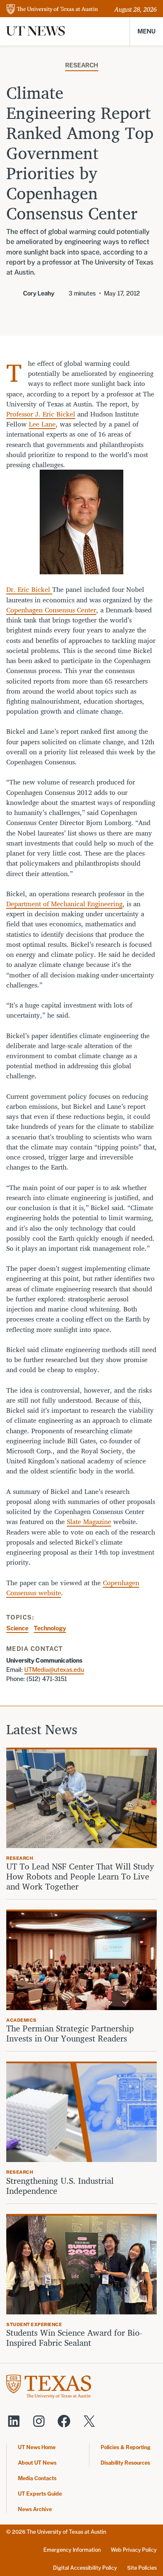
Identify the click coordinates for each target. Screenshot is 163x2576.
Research (82, 65)
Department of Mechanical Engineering (64, 904)
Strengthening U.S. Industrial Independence (60, 2186)
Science (17, 1628)
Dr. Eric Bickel (29, 589)
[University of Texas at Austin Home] (52, 10)
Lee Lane (42, 424)
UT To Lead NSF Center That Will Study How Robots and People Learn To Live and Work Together (80, 1877)
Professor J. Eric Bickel (41, 414)
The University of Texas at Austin (66, 2532)
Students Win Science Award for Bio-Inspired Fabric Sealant (74, 2338)
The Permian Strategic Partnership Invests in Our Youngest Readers (70, 2034)
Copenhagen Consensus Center (51, 610)
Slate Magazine (89, 1522)
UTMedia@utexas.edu (54, 1670)
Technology (50, 1628)
